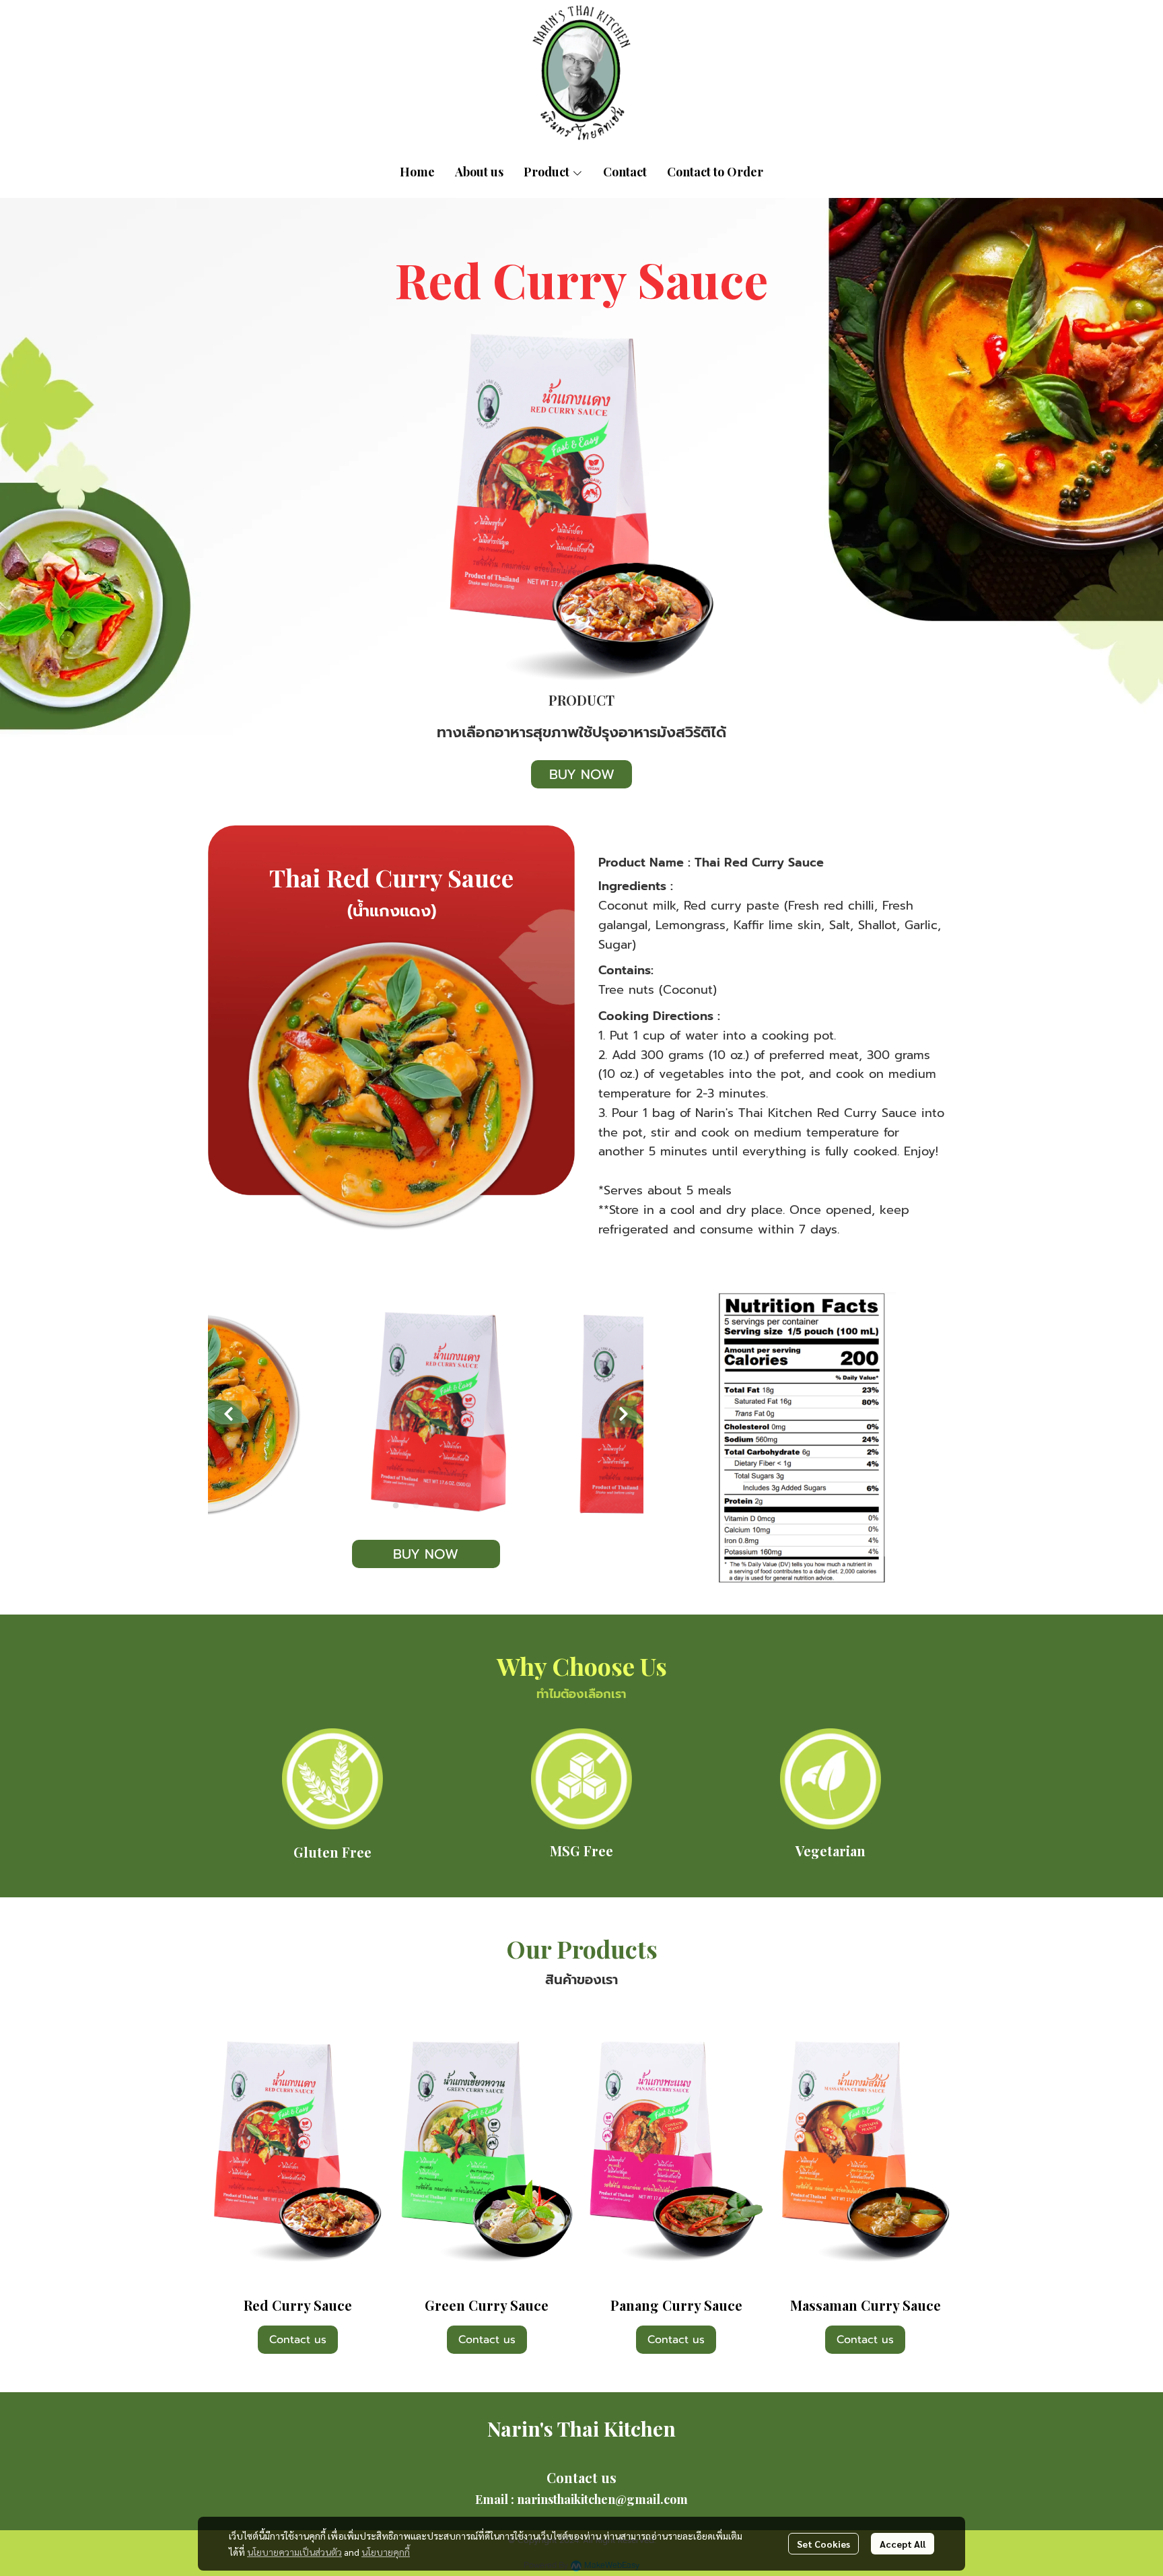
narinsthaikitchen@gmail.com (602, 2499)
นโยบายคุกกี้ (386, 2552)
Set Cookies (823, 2544)
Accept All (903, 2544)
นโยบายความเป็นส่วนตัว (294, 2552)
